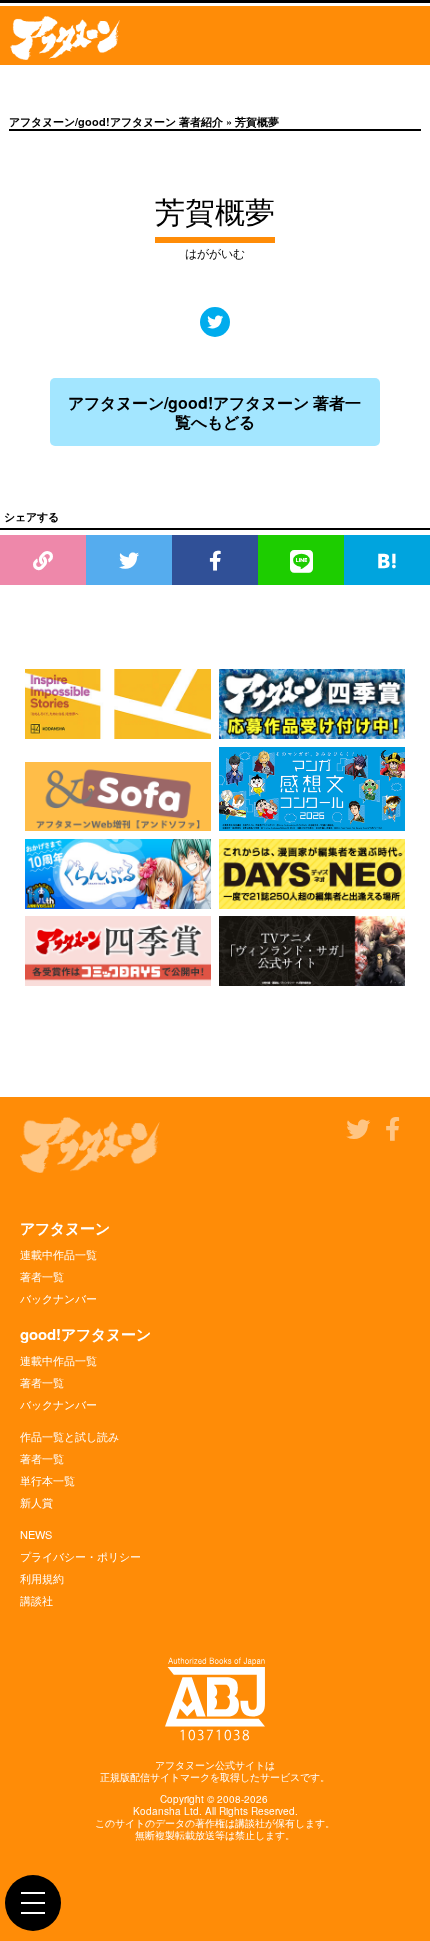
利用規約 (42, 1578)
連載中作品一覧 (58, 1254)
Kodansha (157, 1811)
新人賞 (36, 1502)
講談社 (36, 1600)
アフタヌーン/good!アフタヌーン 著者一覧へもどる (214, 412)
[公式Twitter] (215, 321)
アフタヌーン (65, 1228)
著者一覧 (42, 1276)
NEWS (36, 1534)
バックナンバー (58, 1298)
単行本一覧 (47, 1480)
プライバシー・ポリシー (80, 1556)
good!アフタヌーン (85, 1334)
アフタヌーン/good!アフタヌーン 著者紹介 (116, 121)
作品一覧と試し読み (69, 1436)
